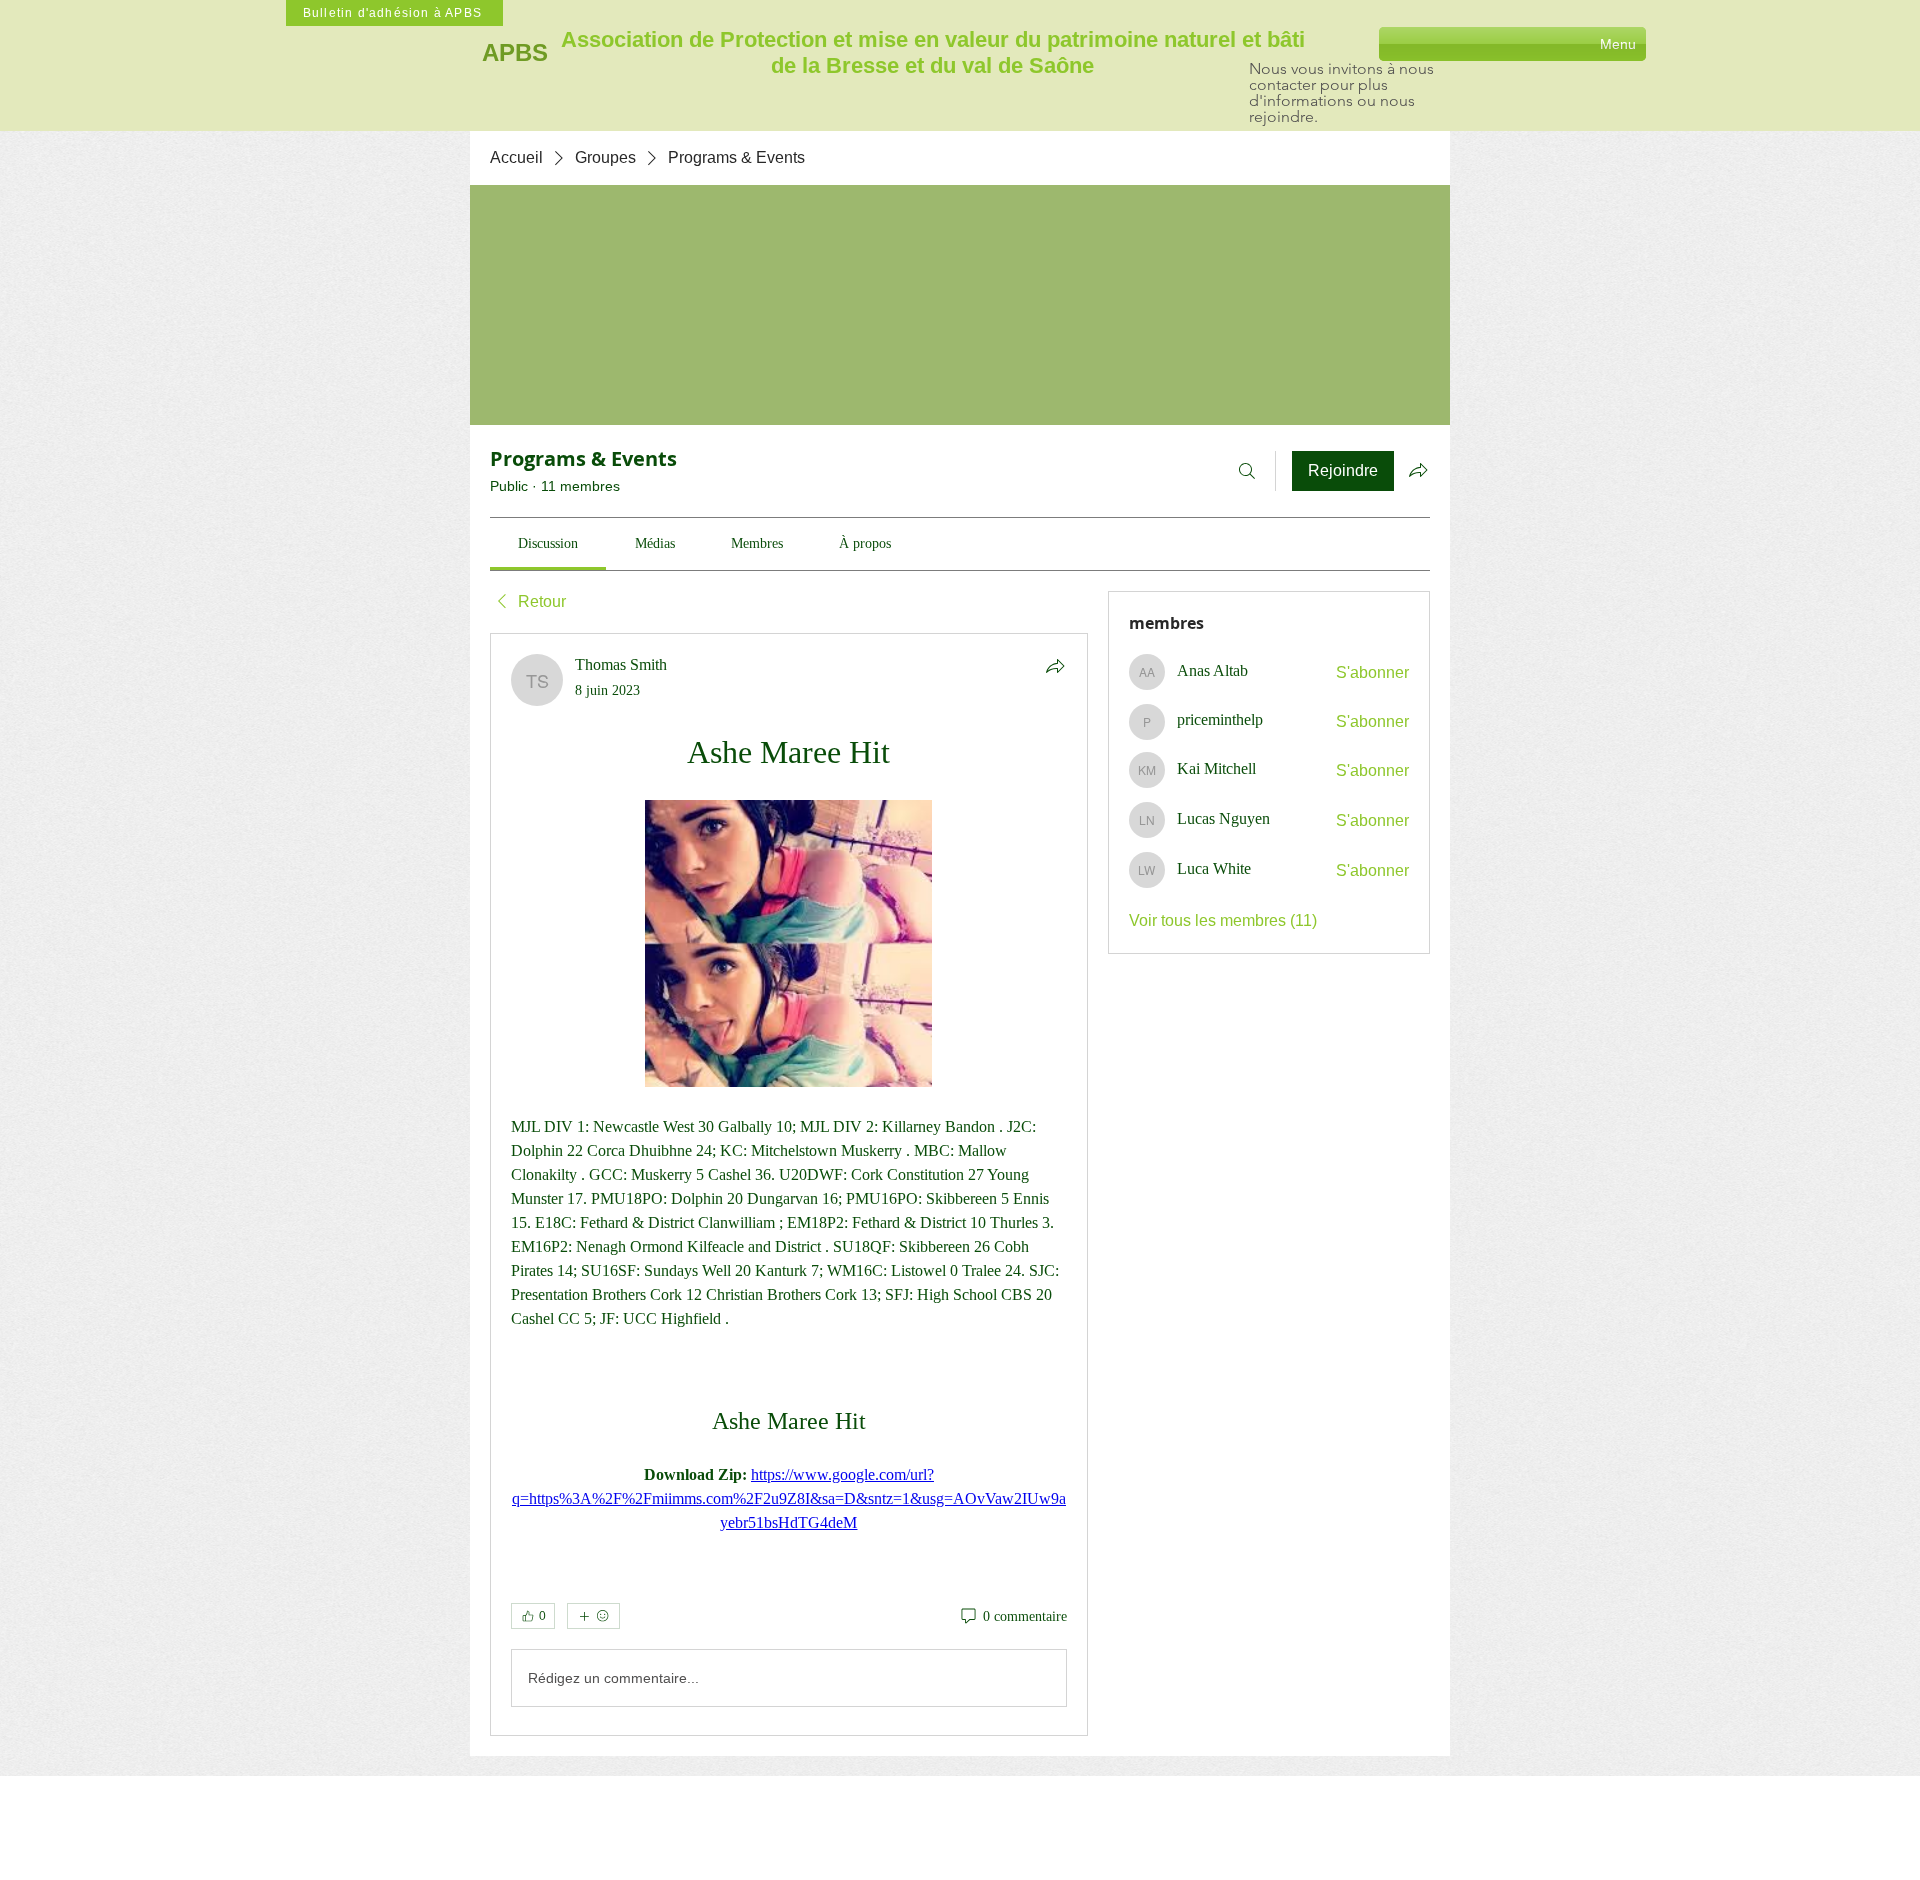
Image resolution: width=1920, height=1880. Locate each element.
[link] (548, 543)
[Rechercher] (1247, 471)
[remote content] (788, 945)
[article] (789, 1184)
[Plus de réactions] (593, 1616)
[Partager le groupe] (1418, 470)
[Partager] (1055, 666)
